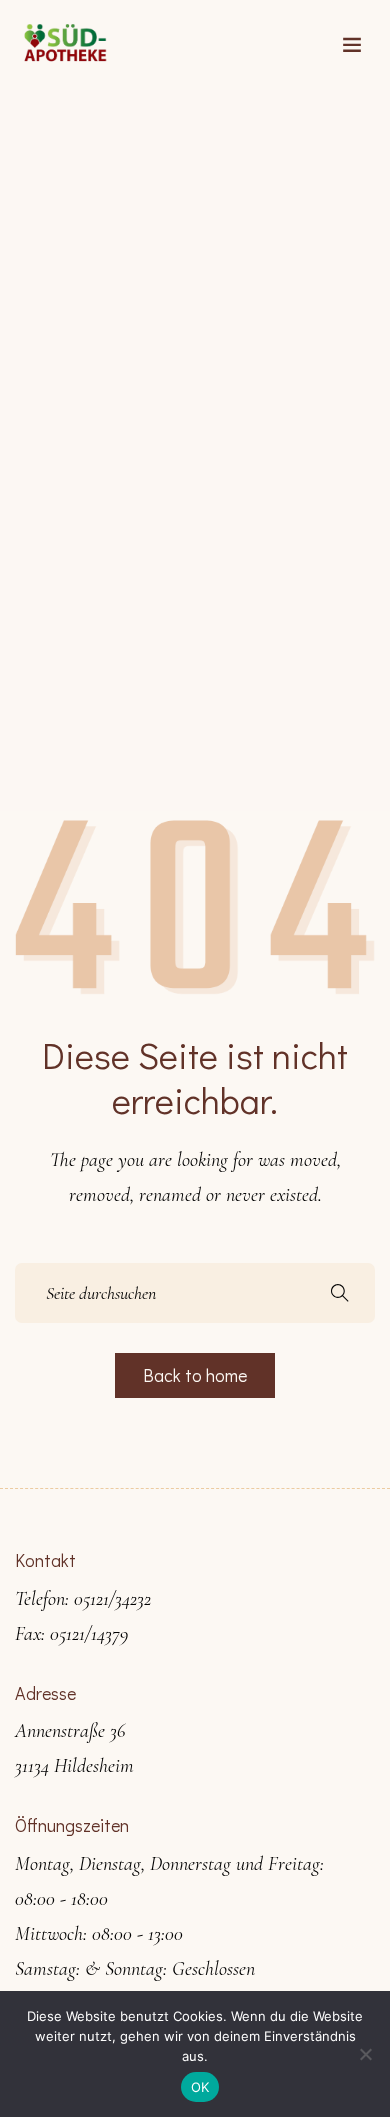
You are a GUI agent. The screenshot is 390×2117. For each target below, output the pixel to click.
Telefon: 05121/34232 (83, 1599)
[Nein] (365, 2054)
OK (200, 2087)
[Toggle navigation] (352, 45)
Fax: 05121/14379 (71, 1634)
